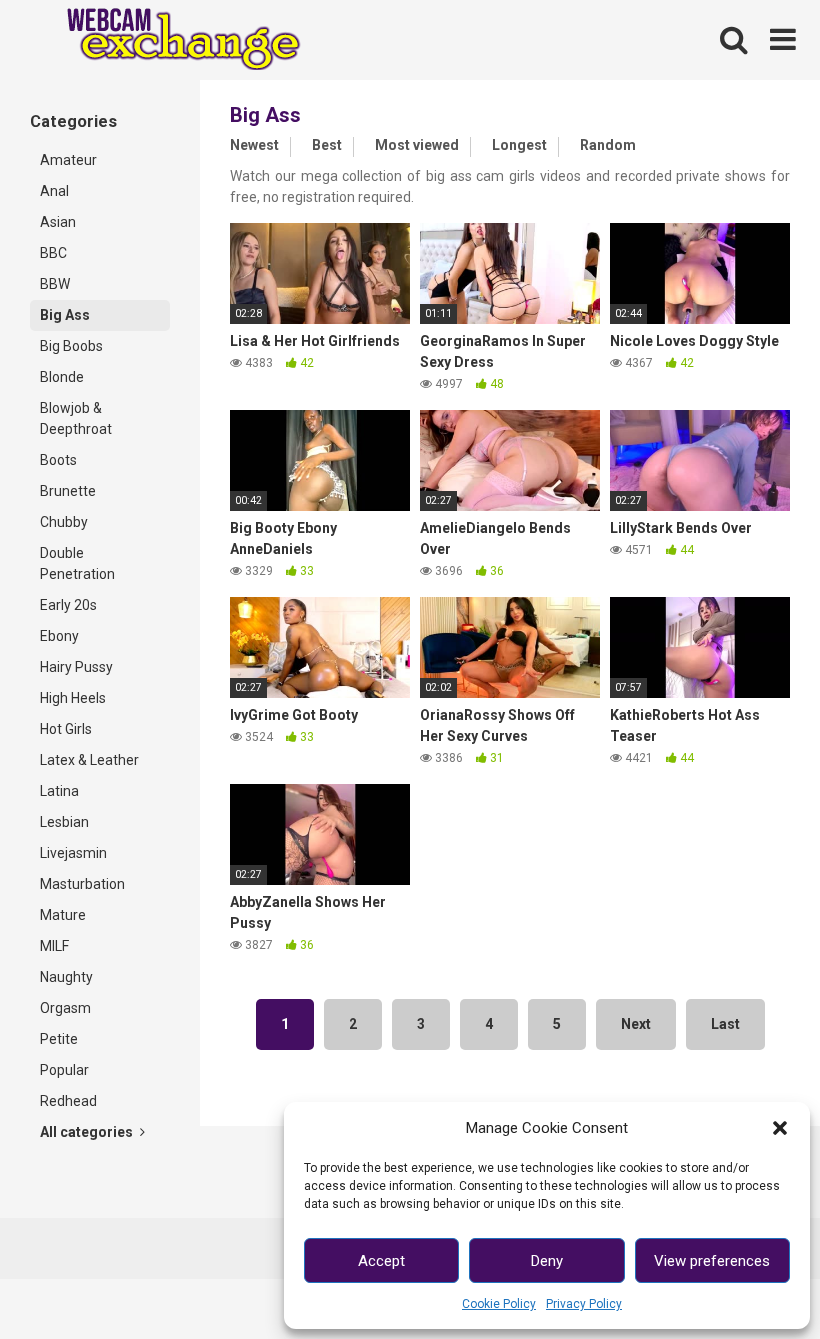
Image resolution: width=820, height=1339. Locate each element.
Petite (59, 1039)
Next (636, 1024)
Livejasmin (73, 853)
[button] (780, 1128)
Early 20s (68, 605)
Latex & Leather (89, 760)
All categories (88, 1132)
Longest (519, 145)
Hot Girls (66, 729)
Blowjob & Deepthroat (76, 418)
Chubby (64, 522)
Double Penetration (77, 563)
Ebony (59, 636)
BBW (55, 284)
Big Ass (65, 315)
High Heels (73, 698)
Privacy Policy (584, 1304)
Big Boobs (71, 346)
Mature (63, 915)
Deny (547, 1261)
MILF (54, 946)
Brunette (68, 491)
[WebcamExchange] (172, 40)
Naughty (66, 977)
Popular (64, 1070)
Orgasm (65, 1008)
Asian (58, 222)
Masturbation (82, 884)
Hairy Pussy (76, 667)
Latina (59, 791)
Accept (381, 1261)
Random (608, 145)
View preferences (712, 1261)
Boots (58, 460)
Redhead (68, 1101)
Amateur (68, 160)
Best (327, 145)
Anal (54, 191)
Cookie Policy (499, 1304)
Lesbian (64, 822)
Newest (254, 145)
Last (725, 1024)
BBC (53, 253)
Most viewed (417, 145)
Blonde (62, 377)
